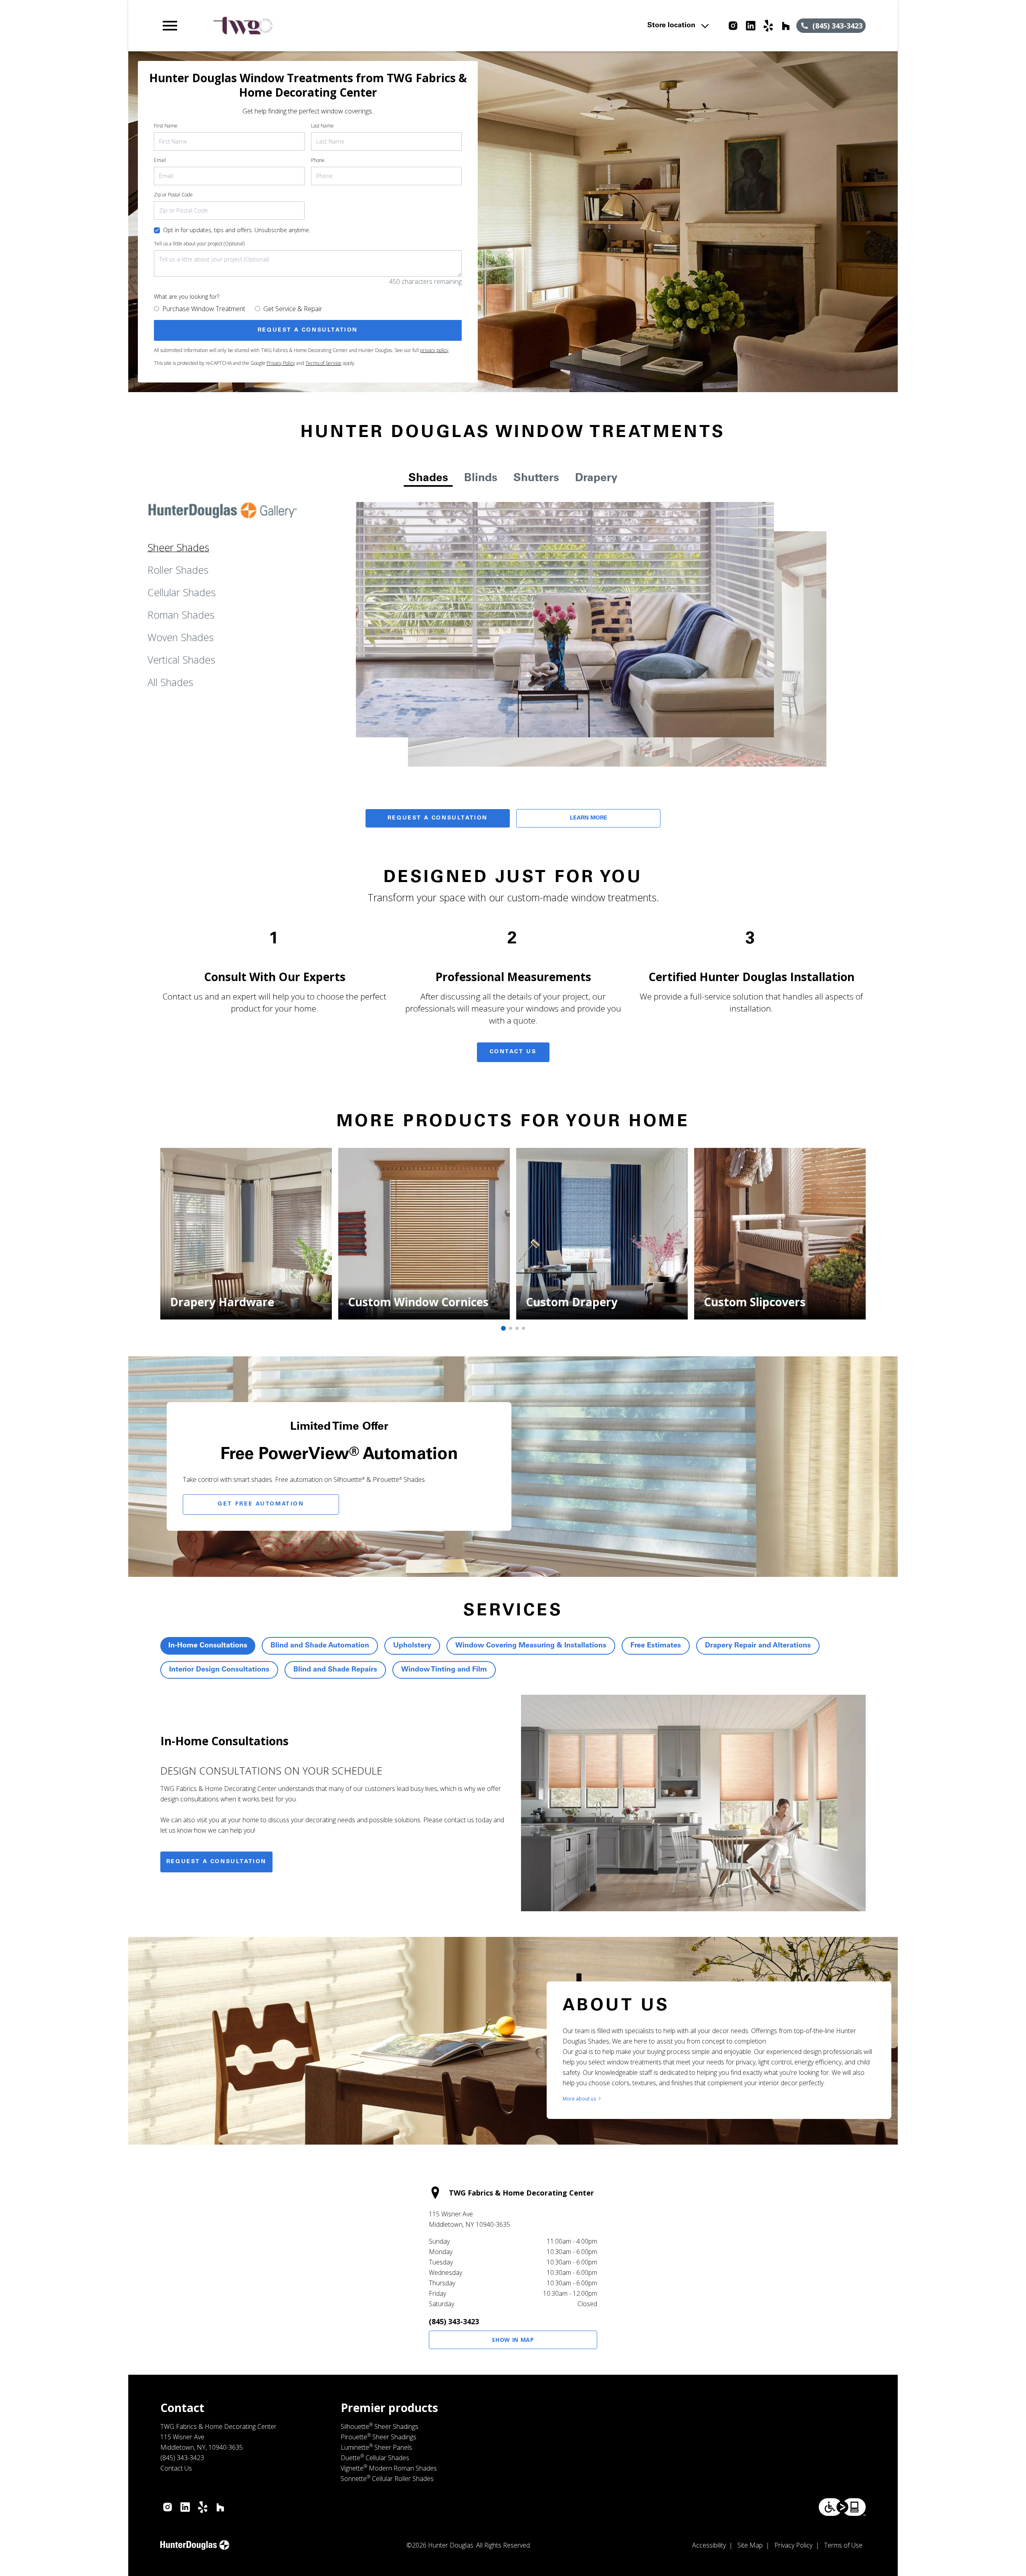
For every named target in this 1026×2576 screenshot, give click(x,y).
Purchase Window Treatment (204, 309)
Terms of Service (323, 363)
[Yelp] (768, 26)
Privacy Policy (281, 363)
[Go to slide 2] (511, 1328)
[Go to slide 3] (517, 1328)
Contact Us (513, 1052)
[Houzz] (786, 26)
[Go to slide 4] (523, 1328)
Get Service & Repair (293, 309)
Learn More (589, 818)
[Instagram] (733, 26)
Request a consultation (216, 1862)
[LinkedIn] (751, 26)
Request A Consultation (438, 818)
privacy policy (434, 350)
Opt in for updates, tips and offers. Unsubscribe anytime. (237, 230)
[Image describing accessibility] (842, 2507)
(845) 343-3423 (454, 2321)
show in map (513, 2340)
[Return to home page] (326, 26)
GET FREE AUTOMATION (261, 1504)
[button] (170, 26)
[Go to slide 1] (503, 1328)
